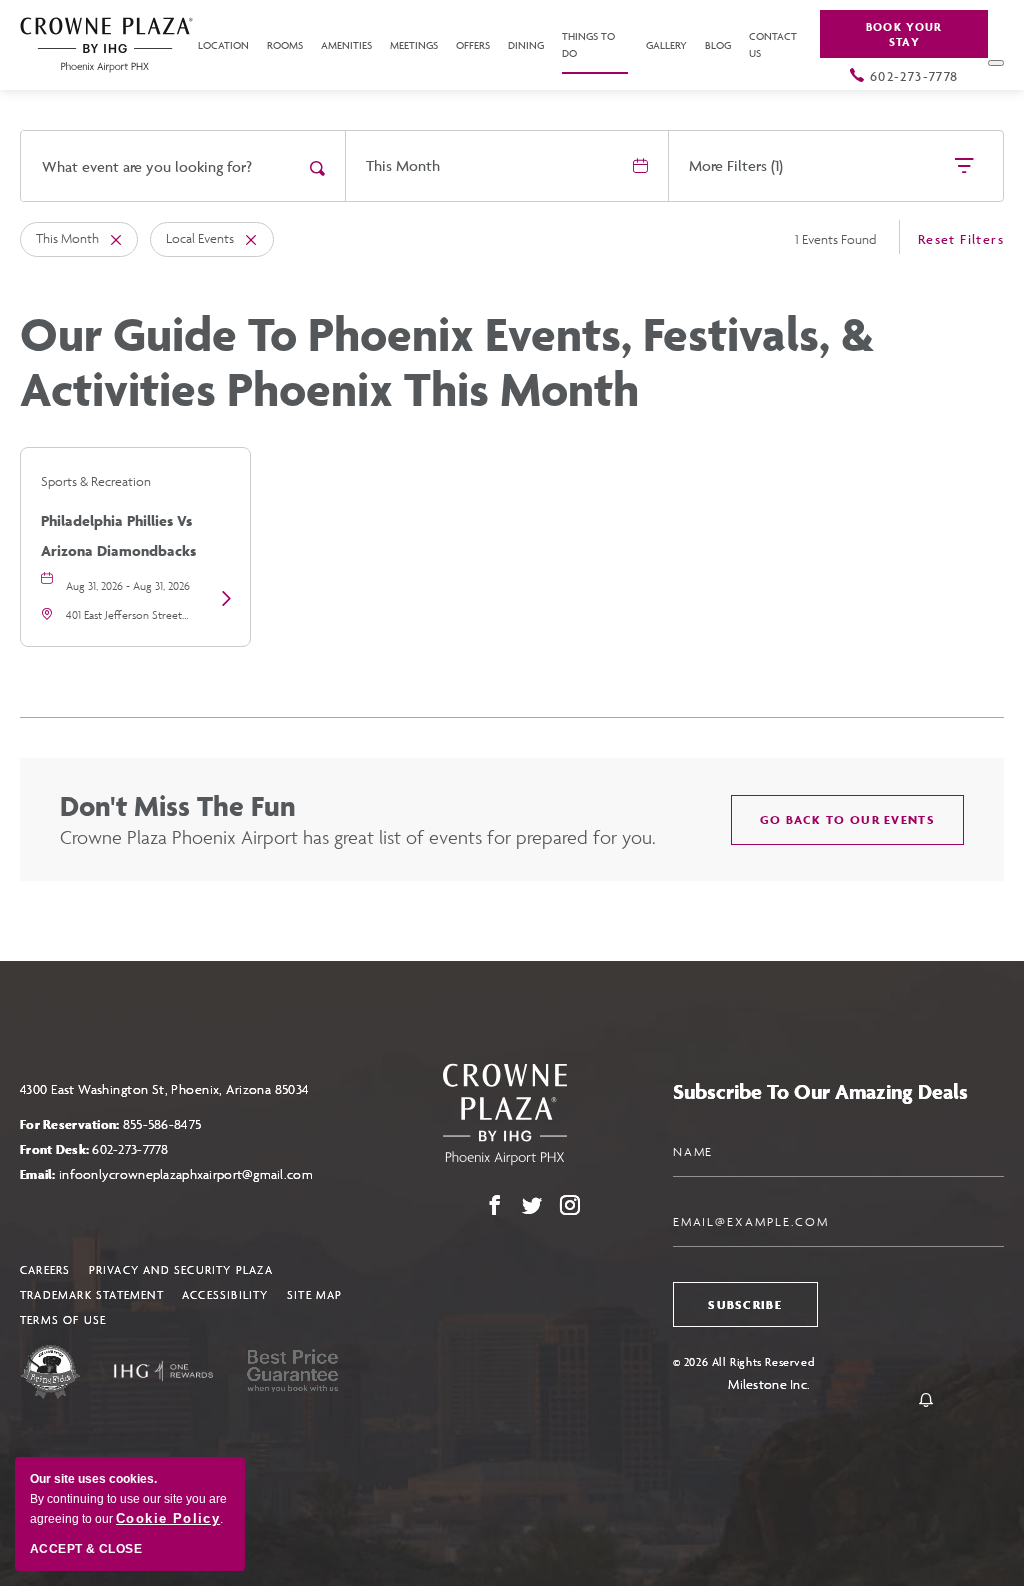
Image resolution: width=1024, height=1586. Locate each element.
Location (223, 45)
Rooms (285, 45)
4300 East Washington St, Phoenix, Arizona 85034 (165, 1089)
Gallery (666, 45)
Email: (166, 1174)
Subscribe (745, 1304)
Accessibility (225, 1294)
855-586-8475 (162, 1124)
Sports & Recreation (96, 481)
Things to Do (588, 45)
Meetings (414, 45)
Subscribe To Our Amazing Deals (820, 1091)
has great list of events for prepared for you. (358, 837)
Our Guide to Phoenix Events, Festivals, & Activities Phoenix (447, 362)
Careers (45, 1269)
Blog (718, 45)
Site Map (315, 1294)
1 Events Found (835, 239)
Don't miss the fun (178, 805)
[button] (847, 820)
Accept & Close (86, 1549)
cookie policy (168, 1518)
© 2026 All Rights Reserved (744, 1361)
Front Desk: (94, 1149)
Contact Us (773, 45)
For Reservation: (110, 1124)
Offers (473, 45)
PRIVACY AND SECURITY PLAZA (181, 1269)
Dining (526, 45)
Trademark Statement (92, 1294)
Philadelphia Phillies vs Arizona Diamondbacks (118, 535)
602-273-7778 (914, 76)
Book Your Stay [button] (904, 34)
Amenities (346, 45)
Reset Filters (961, 239)
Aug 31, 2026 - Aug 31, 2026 (128, 585)
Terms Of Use (63, 1319)
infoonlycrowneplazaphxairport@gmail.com (186, 1174)
